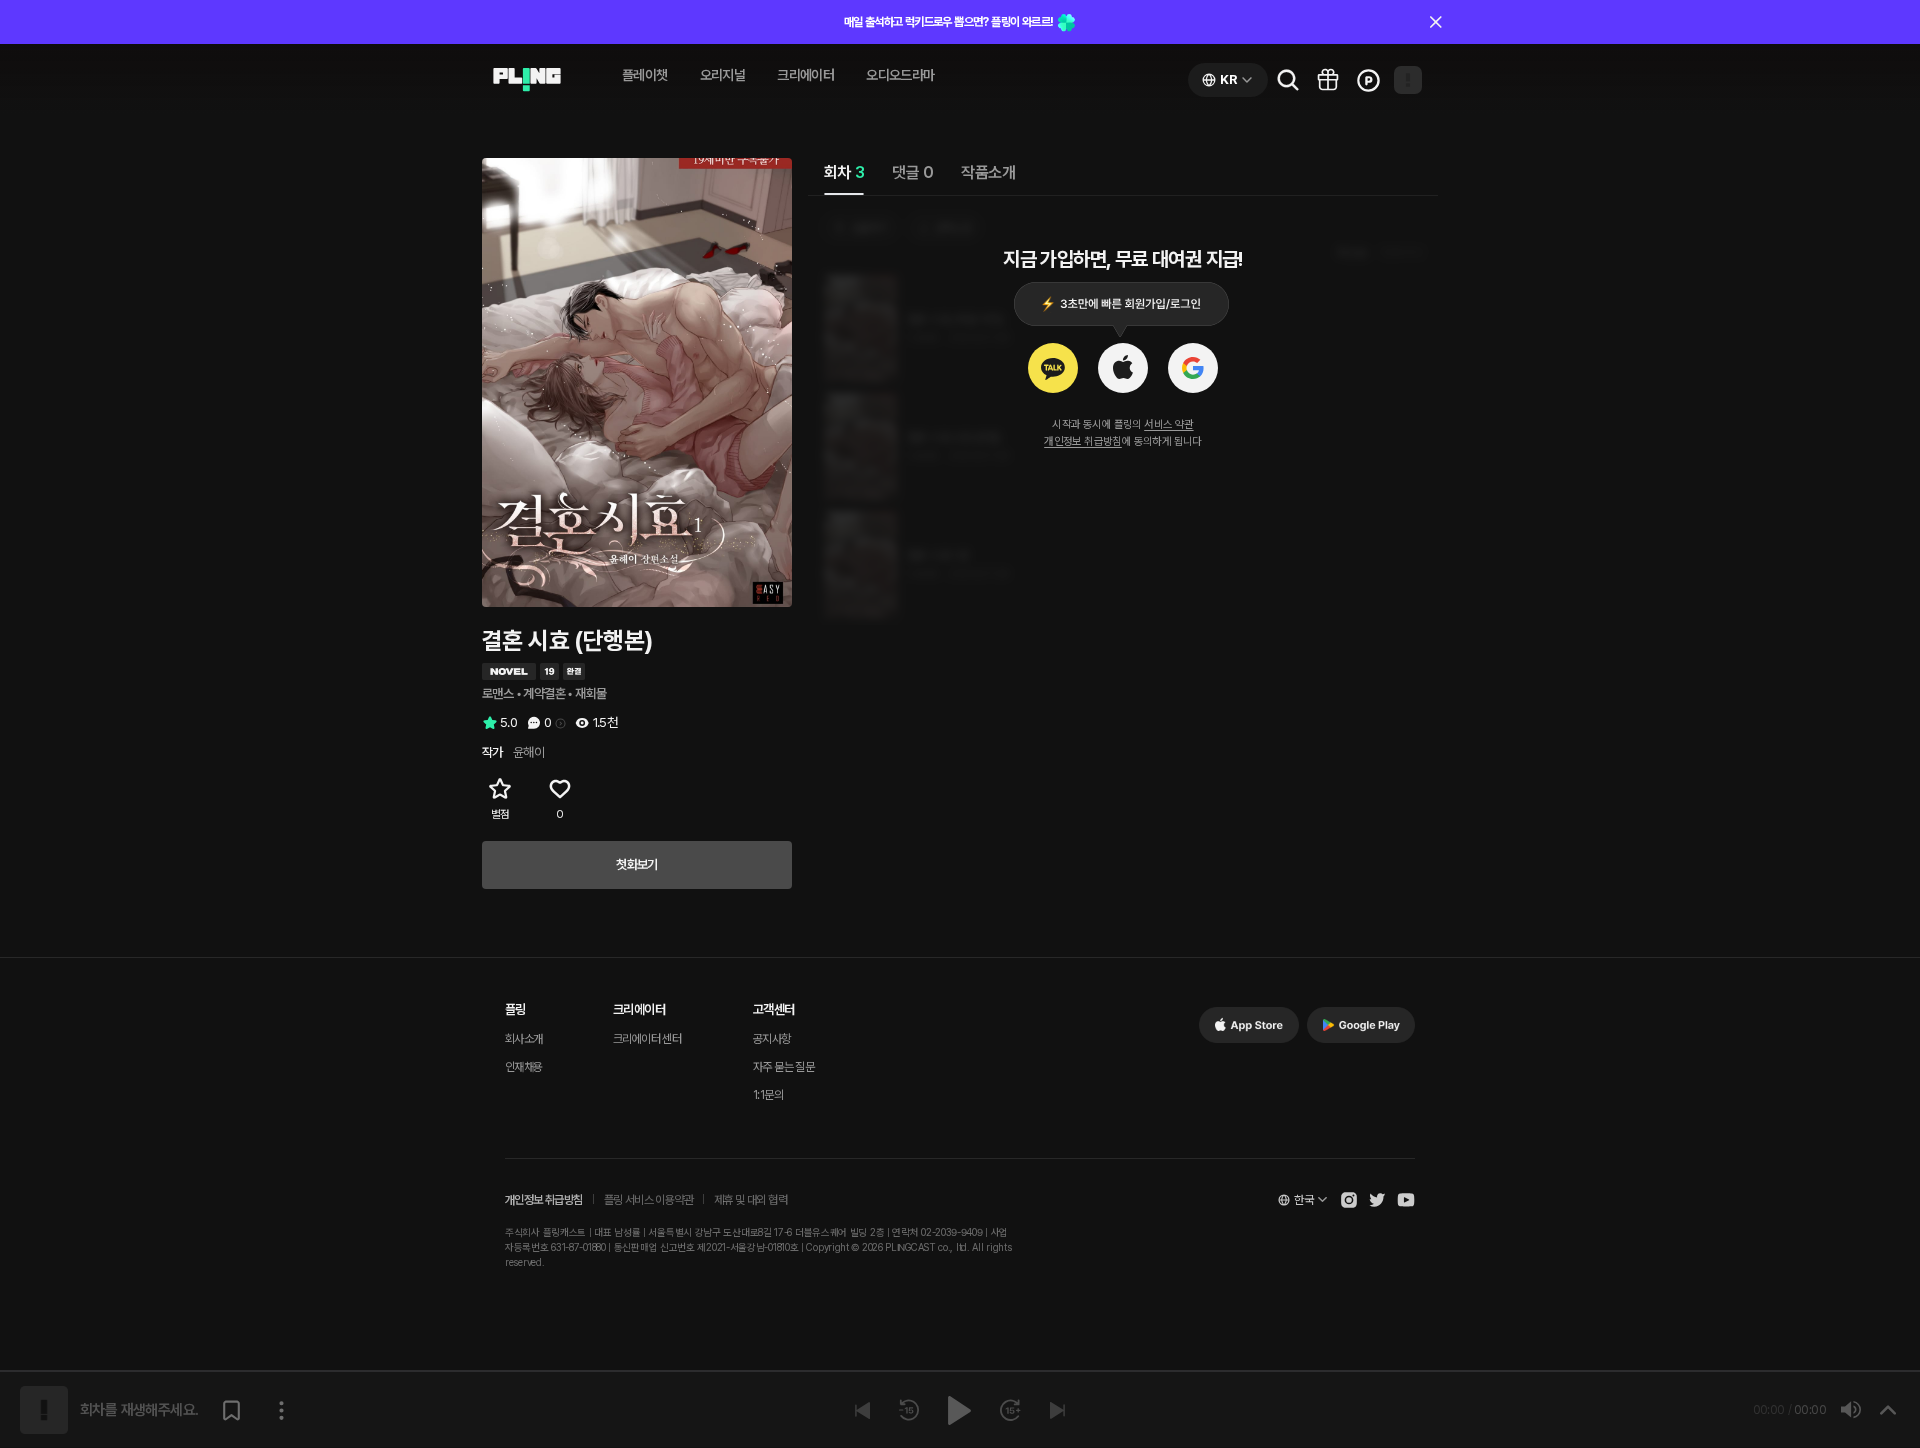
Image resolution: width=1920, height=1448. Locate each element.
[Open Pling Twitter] (1377, 1200)
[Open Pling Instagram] (1349, 1200)
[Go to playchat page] (527, 80)
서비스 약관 (1168, 424)
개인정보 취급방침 (1083, 441)
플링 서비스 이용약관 (648, 1200)
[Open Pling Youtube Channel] (1406, 1200)
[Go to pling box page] (1328, 80)
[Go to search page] (1288, 80)
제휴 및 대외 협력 (750, 1200)
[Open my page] (1408, 80)
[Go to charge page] (1368, 80)
